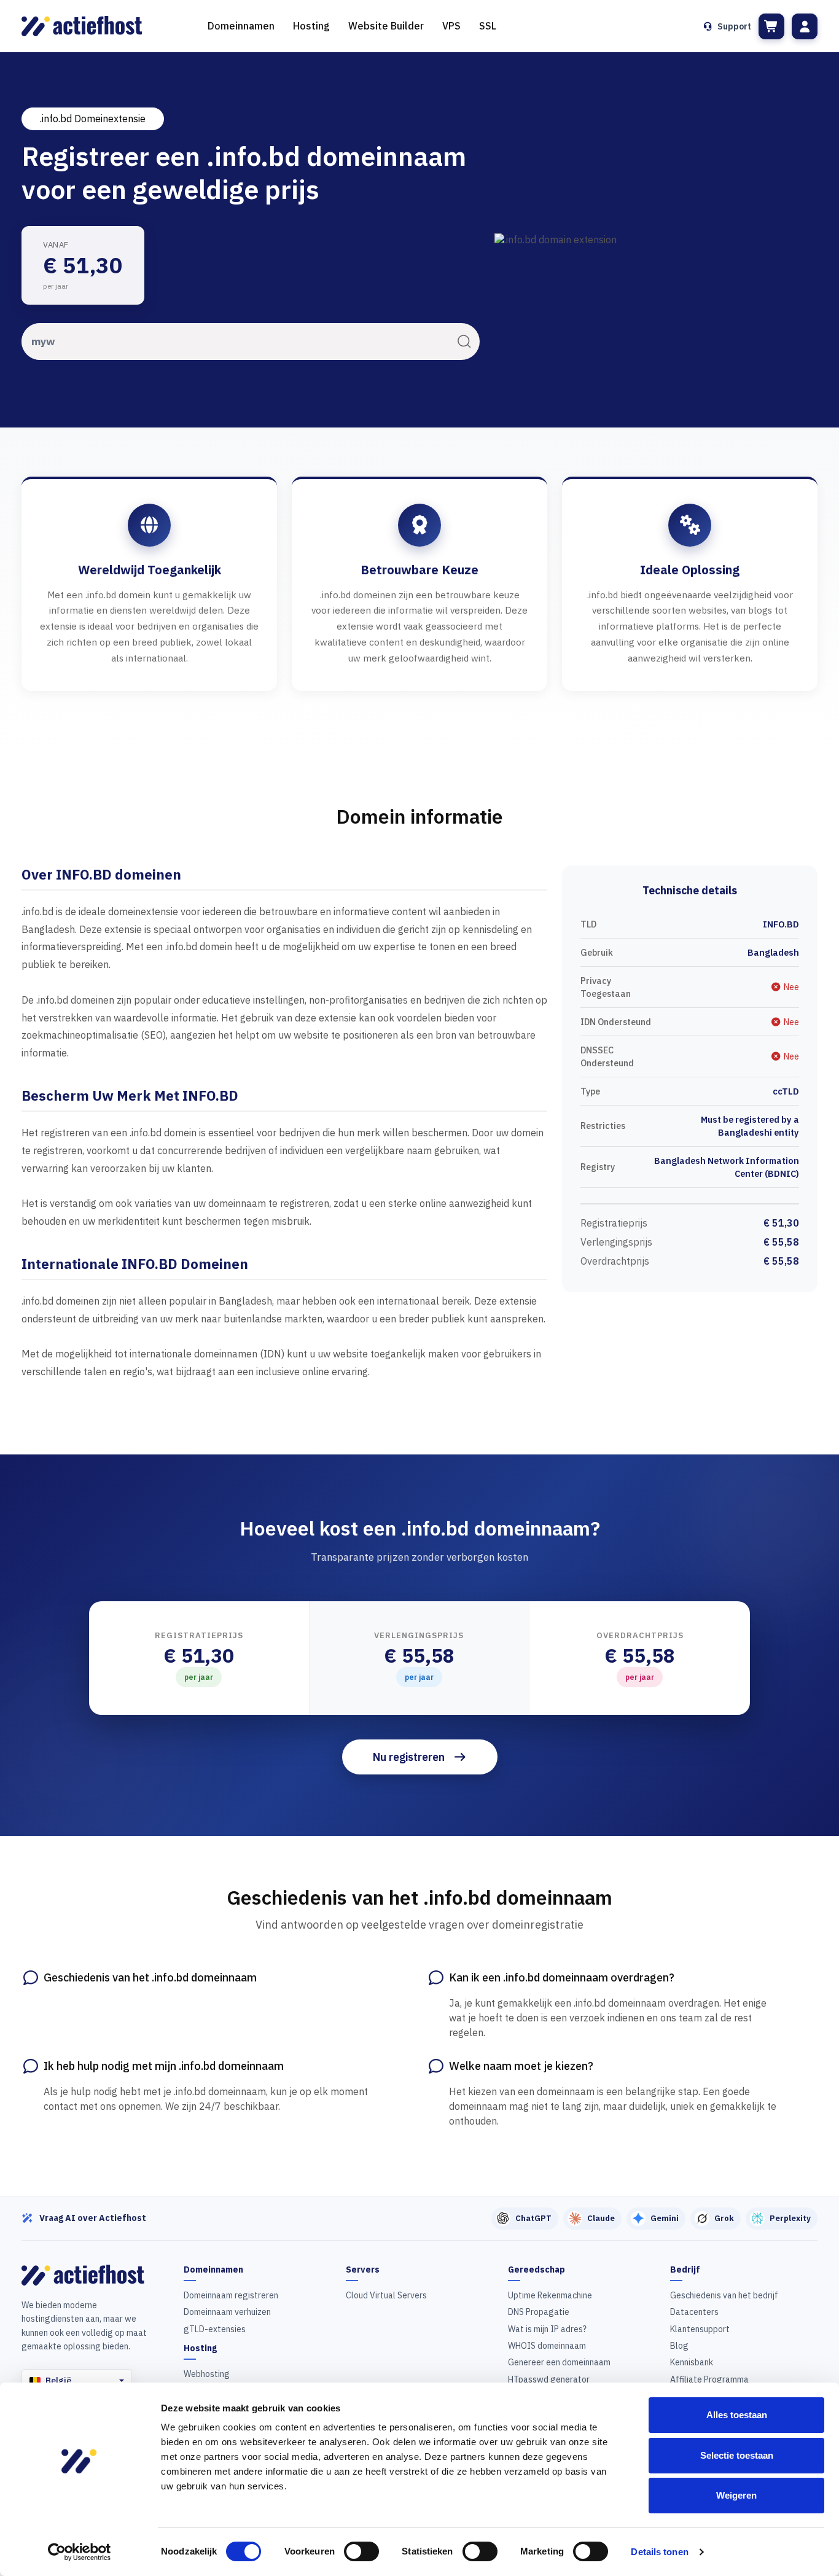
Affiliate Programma (709, 2379)
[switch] (361, 2551)
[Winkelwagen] (771, 26)
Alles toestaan (737, 2415)
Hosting (311, 26)
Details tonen (659, 2552)
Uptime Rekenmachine (550, 2295)
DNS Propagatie (539, 2312)
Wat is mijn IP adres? (547, 2329)
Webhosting (207, 2374)
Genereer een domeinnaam (559, 2362)
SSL (488, 26)
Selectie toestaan (737, 2455)
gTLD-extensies (215, 2329)
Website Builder (386, 26)
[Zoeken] (464, 341)
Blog (679, 2346)
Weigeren (736, 2495)
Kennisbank (692, 2362)
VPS (451, 26)
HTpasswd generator (549, 2379)
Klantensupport (700, 2329)
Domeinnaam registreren (231, 2295)
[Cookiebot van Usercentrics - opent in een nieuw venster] (80, 2552)
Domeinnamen (241, 26)
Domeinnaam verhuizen (227, 2312)
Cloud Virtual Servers (386, 2295)
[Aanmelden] (805, 26)
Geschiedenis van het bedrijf (724, 2295)
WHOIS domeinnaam (547, 2346)
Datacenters (694, 2312)
